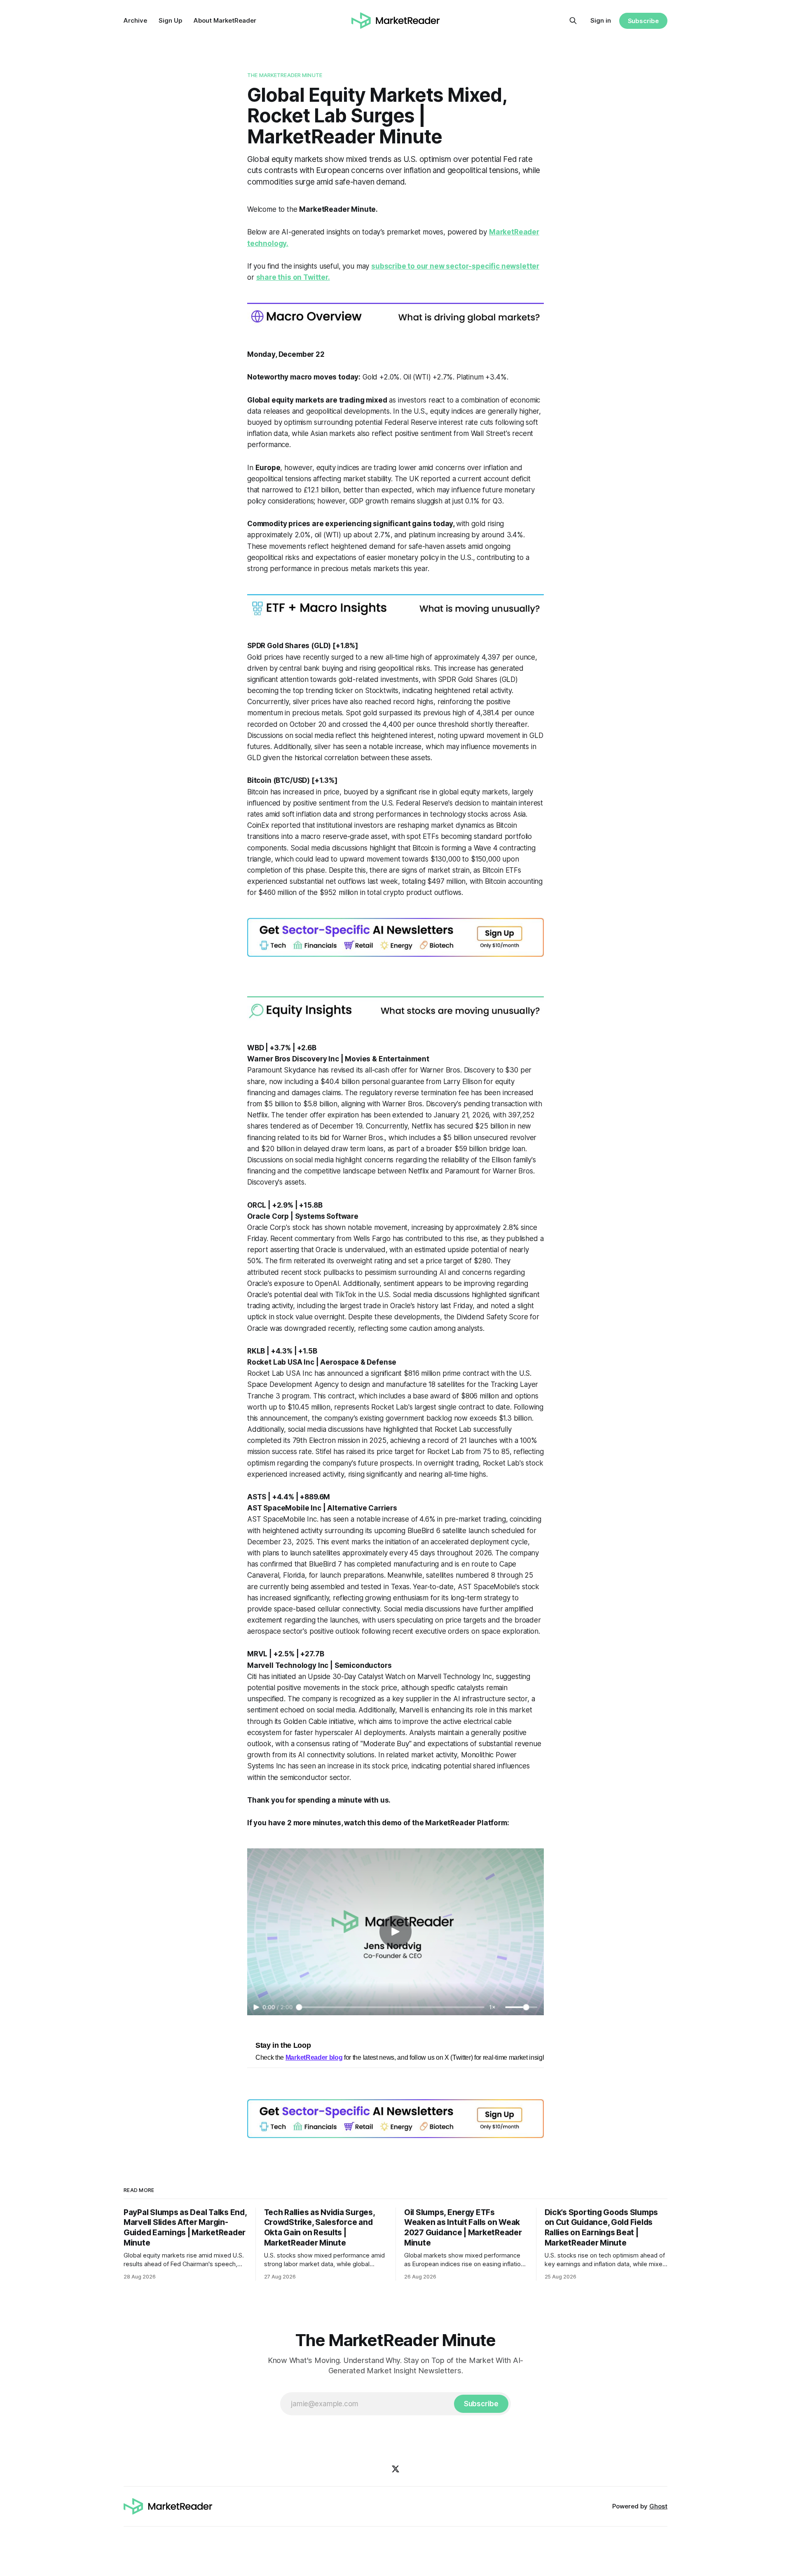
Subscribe (643, 21)
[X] (395, 2469)
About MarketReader (225, 20)
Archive (135, 20)
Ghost (658, 2506)
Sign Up (170, 20)
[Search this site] (573, 21)
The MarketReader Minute (285, 75)
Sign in (601, 20)
